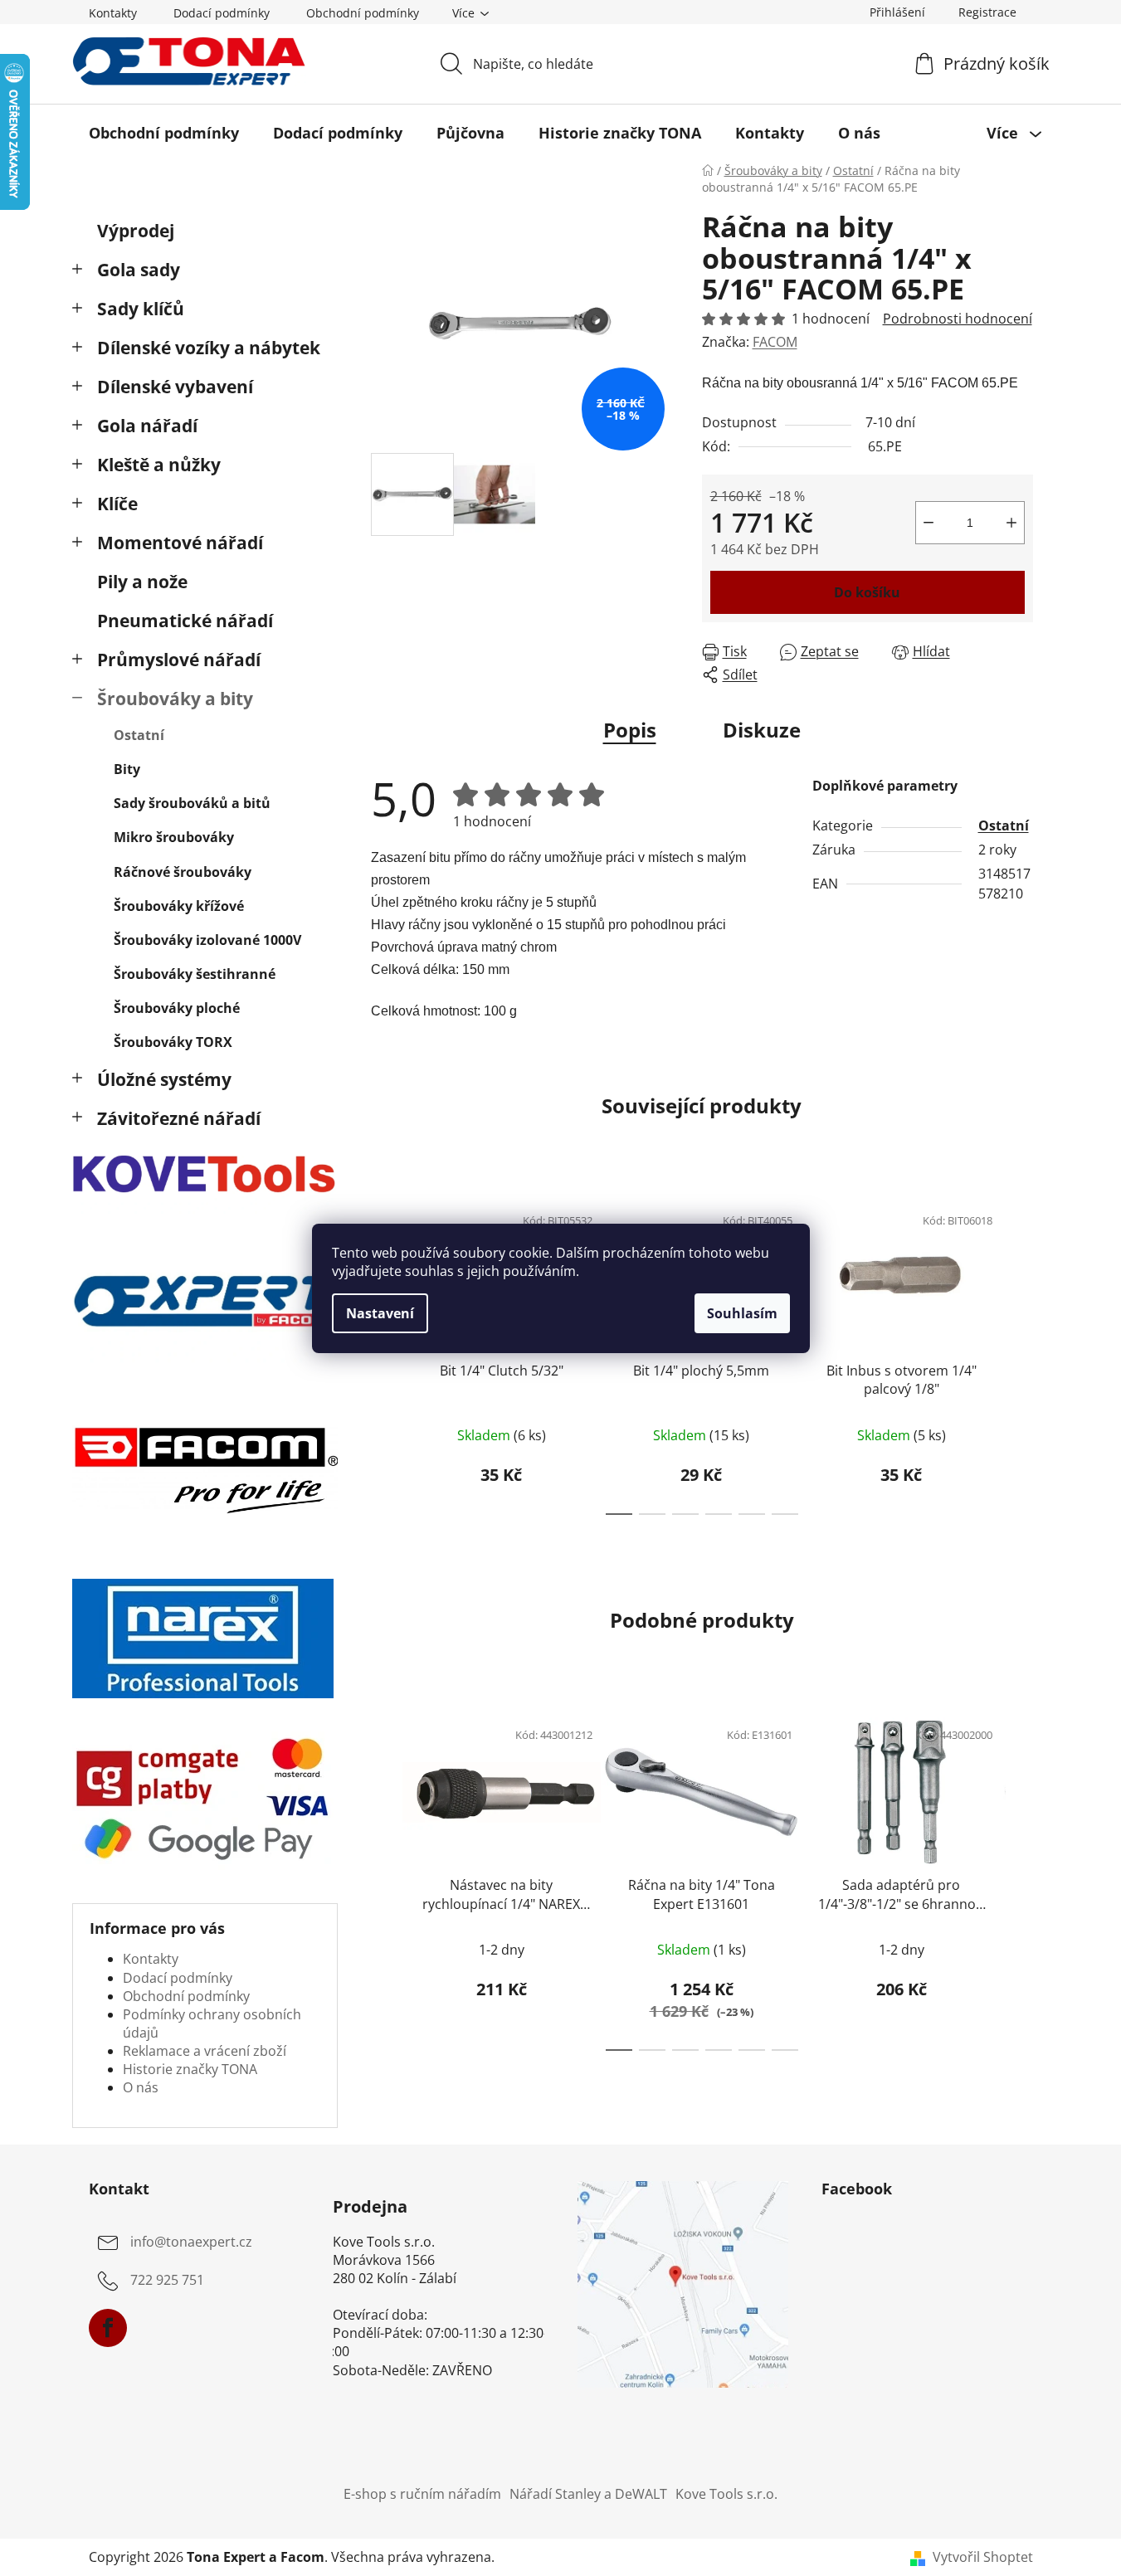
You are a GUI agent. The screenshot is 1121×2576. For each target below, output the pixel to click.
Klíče (117, 504)
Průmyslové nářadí (179, 660)
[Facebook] (108, 2328)
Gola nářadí (147, 426)
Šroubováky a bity (175, 699)
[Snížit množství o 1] (928, 523)
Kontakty (113, 13)
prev (384, 1354)
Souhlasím (742, 1313)
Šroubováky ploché (177, 1008)
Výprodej (136, 231)
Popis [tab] (630, 730)
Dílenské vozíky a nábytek (209, 348)
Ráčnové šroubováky (183, 872)
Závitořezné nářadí (179, 1118)
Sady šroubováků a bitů (192, 803)
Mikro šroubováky (174, 837)
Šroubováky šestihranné (195, 974)
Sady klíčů (141, 309)
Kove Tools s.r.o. (726, 2494)
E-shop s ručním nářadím (422, 2494)
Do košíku (867, 592)
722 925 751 (167, 2281)
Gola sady (139, 270)
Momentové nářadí (180, 543)
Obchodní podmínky (363, 13)
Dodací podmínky (222, 13)
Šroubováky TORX (173, 1042)
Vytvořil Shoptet (983, 2557)
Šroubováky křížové (179, 906)
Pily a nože (142, 582)
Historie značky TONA (190, 2069)
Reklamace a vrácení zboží (205, 2051)
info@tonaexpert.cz (191, 2242)
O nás (141, 2087)
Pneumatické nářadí (185, 621)
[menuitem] (164, 133)
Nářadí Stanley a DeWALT (588, 2494)
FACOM (775, 342)
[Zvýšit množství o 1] (1011, 523)
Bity (127, 769)
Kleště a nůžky (159, 465)
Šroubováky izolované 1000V (207, 940)
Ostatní (139, 735)
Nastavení (380, 1313)
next (1020, 1354)
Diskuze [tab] (762, 730)
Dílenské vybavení (175, 387)
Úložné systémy (164, 1079)
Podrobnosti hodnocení (958, 319)
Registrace (987, 12)
